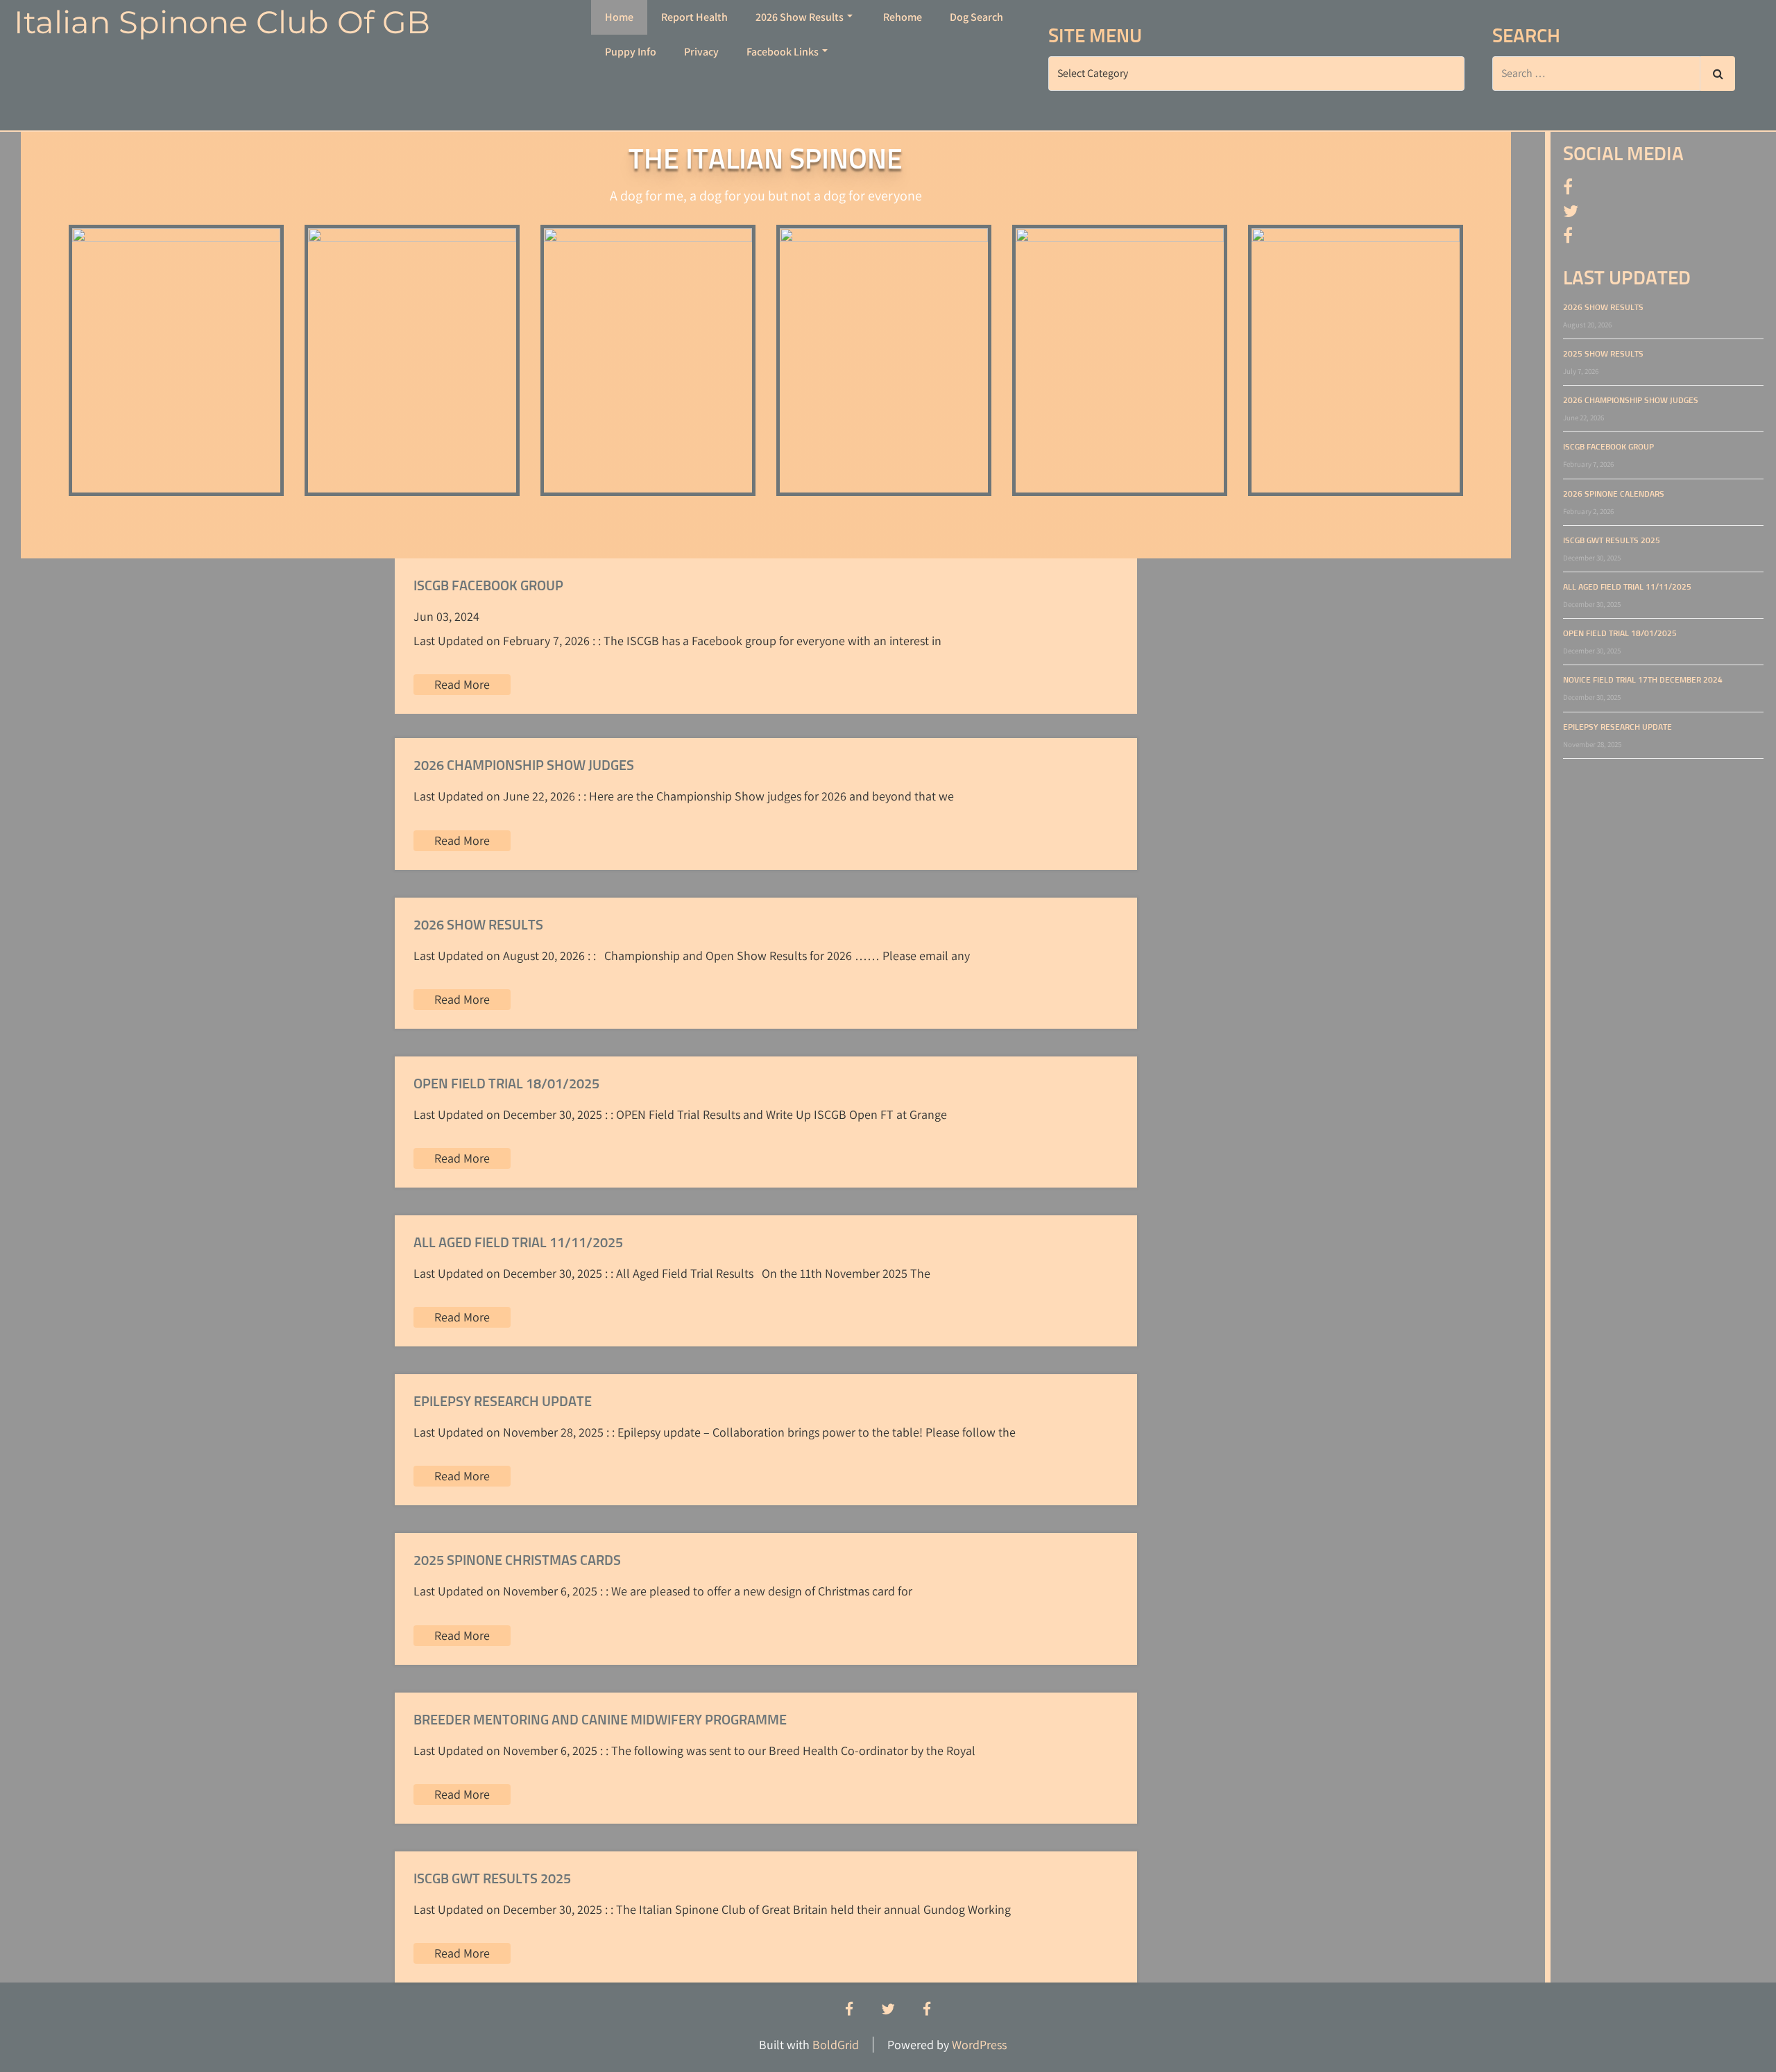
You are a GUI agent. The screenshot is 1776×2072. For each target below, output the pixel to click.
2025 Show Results (1603, 354)
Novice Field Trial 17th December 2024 (1643, 680)
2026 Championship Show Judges (1631, 401)
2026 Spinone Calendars (1614, 495)
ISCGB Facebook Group (1608, 447)
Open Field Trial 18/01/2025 (1620, 634)
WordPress (979, 2045)
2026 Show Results (800, 17)
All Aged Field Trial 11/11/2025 (1627, 588)
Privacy (701, 52)
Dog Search (976, 17)
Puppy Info (631, 52)
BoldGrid (836, 2045)
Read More (462, 684)
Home (619, 17)
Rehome (903, 17)
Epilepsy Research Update (1617, 728)
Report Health (694, 17)
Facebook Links (783, 52)
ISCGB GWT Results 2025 (1612, 541)
